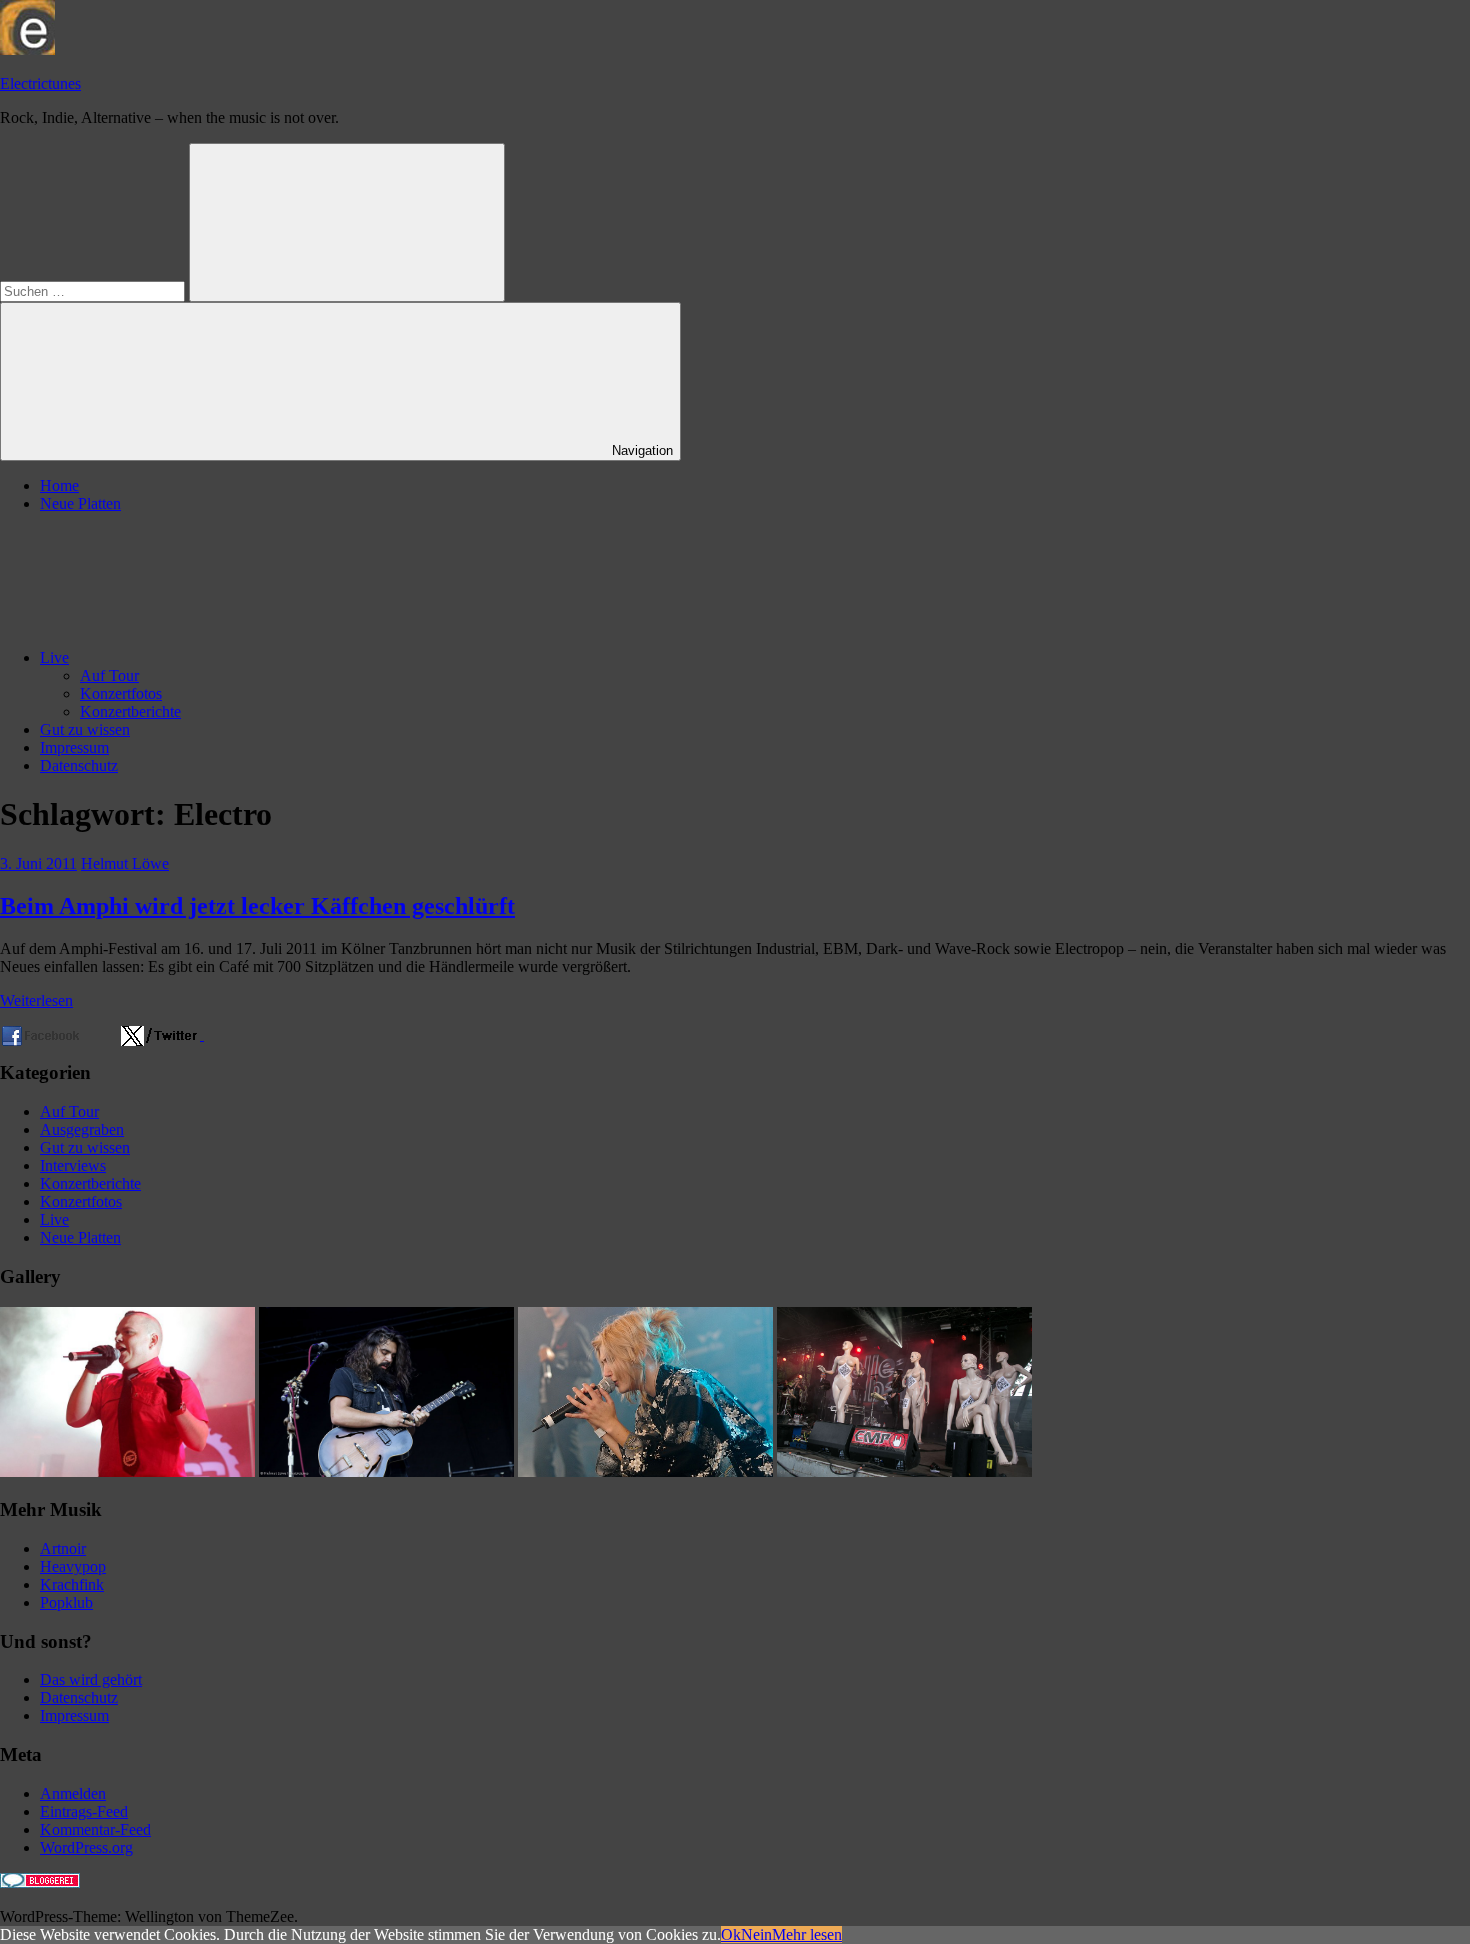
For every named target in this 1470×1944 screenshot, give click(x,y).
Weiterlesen (36, 1000)
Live (54, 657)
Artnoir (63, 1548)
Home (59, 485)
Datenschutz (79, 765)
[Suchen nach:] (94, 290)
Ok (731, 1934)
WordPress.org (86, 1847)
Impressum (74, 747)
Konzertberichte (130, 711)
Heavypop (73, 1566)
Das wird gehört (91, 1679)
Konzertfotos (121, 693)
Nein (756, 1934)
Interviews (73, 1165)
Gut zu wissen (85, 729)
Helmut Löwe (125, 863)
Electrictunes (40, 83)
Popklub (66, 1602)
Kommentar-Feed (95, 1829)
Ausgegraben (82, 1129)
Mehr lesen (807, 1934)
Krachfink (72, 1584)
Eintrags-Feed (84, 1811)
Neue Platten (80, 503)
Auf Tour (109, 675)
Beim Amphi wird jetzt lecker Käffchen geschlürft (257, 906)
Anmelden (73, 1793)
